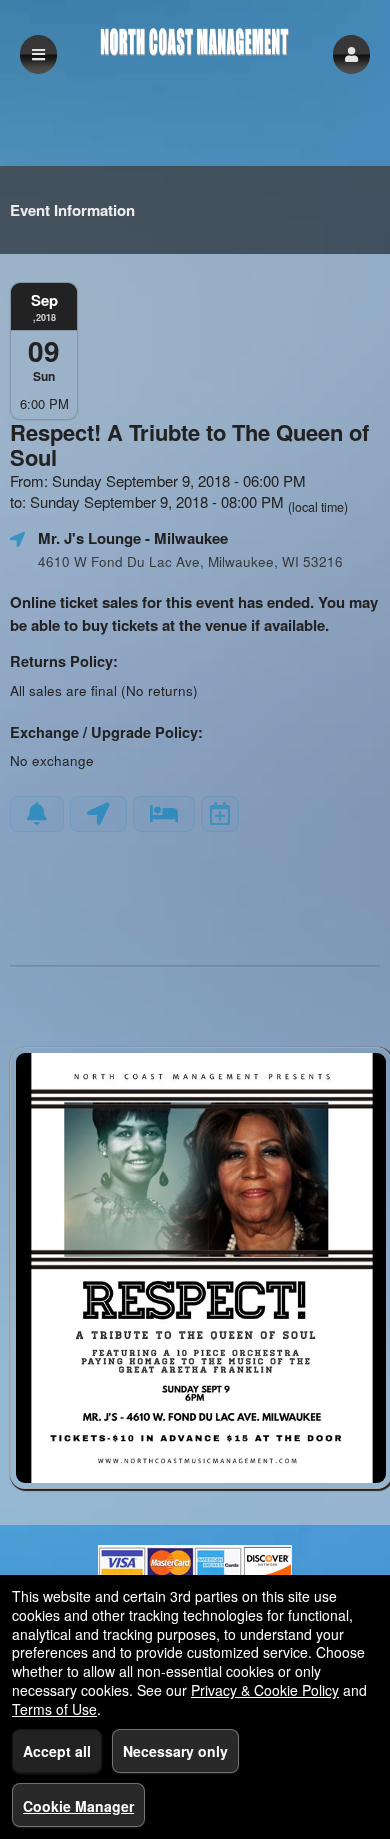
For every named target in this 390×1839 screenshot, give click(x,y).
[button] (351, 54)
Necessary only (175, 1751)
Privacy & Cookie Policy (265, 1690)
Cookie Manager (78, 1806)
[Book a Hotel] (164, 814)
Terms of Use (54, 1709)
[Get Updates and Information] (37, 814)
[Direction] (98, 814)
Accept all (57, 1751)
